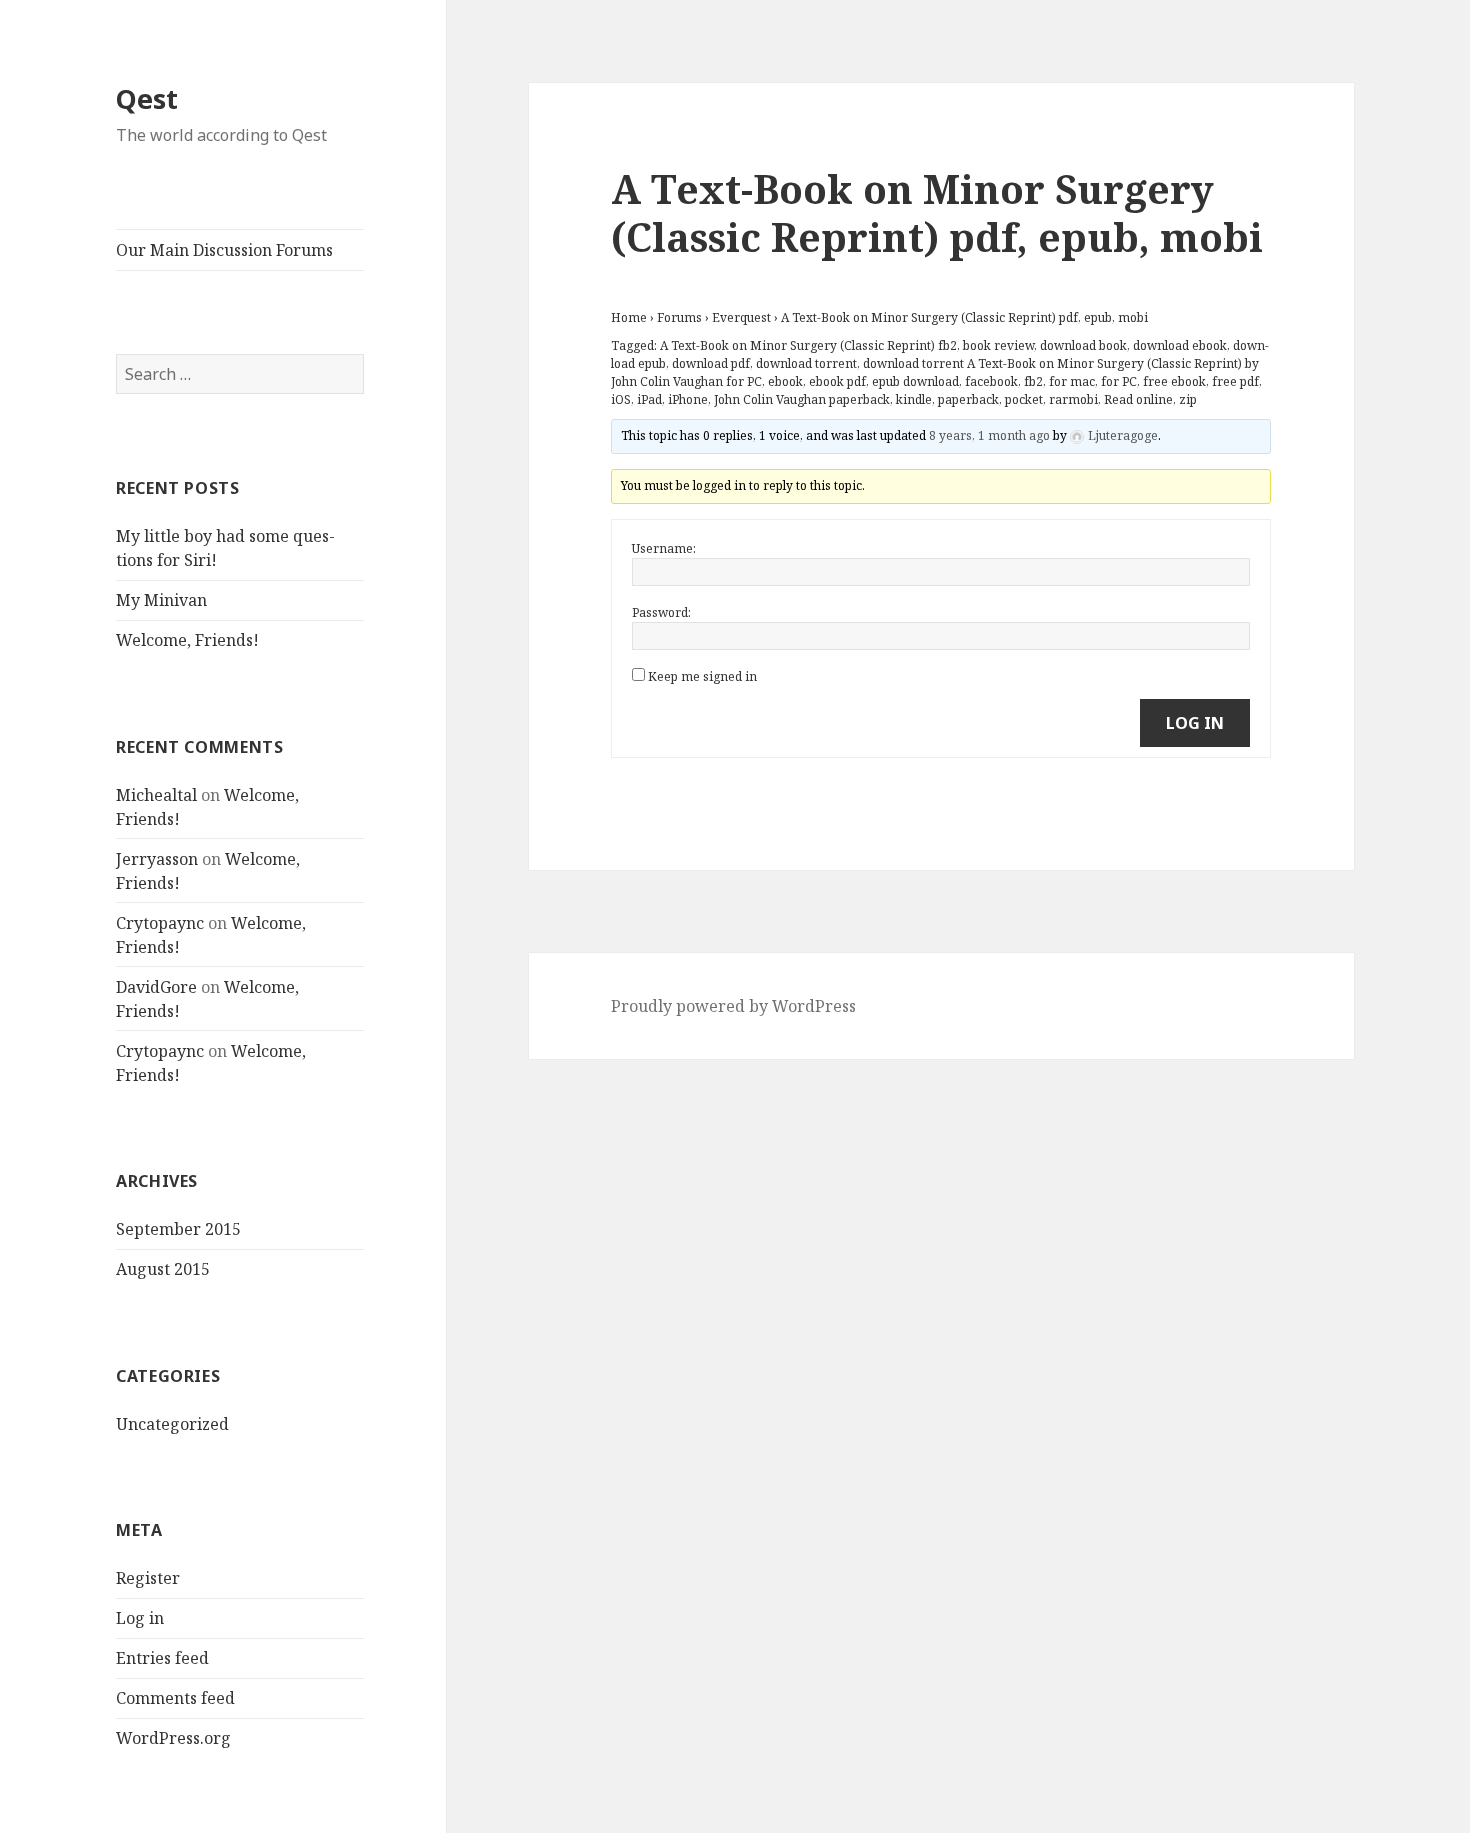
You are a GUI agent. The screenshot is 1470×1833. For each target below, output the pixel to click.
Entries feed (162, 1658)
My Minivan (161, 600)
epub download (915, 381)
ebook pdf (837, 381)
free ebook (1174, 381)
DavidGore (156, 987)
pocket (1024, 399)
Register (148, 1578)
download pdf (711, 363)
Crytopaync (160, 923)
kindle (914, 399)
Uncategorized (172, 1424)
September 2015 (178, 1229)
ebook (785, 381)
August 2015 (163, 1269)
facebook (991, 381)
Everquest (741, 317)
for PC (1119, 381)
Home (629, 317)
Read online (1138, 399)
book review (998, 345)
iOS (621, 399)
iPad (649, 399)
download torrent (806, 363)
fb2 (1033, 381)
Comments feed (175, 1698)
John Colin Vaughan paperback (802, 399)
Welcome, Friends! (187, 640)
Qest (147, 98)
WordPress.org (173, 1738)
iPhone (688, 399)
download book (1083, 345)
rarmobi (1073, 399)
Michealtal (156, 795)
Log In (1195, 723)
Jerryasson (157, 859)
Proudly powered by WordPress (733, 1006)
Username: (664, 548)
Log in (140, 1618)
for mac (1072, 381)
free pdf (1235, 381)
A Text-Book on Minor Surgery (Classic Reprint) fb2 (808, 345)
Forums (679, 317)
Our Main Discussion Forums (224, 250)
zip (1188, 399)
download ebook (1180, 345)
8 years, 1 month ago (989, 435)
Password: (661, 612)
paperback (968, 399)
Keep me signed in (702, 676)
